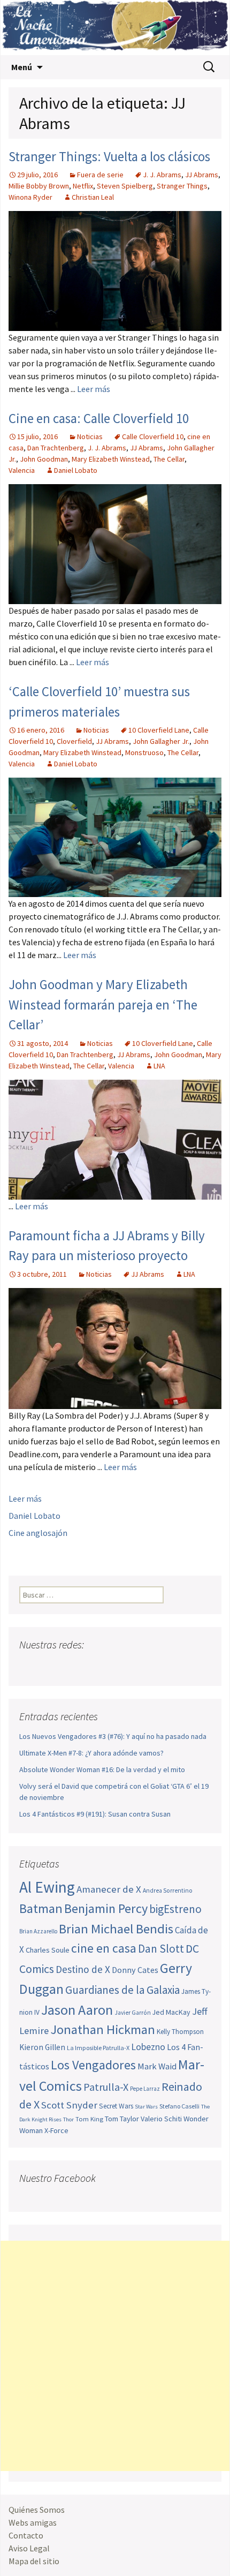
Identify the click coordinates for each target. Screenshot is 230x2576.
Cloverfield (74, 741)
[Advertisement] (115, 2356)
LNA (159, 1066)
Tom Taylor (122, 2119)
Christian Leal (93, 197)
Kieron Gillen (42, 2047)
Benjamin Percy (106, 1908)
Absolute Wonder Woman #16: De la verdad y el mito (102, 1769)
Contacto (26, 2535)
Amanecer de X (109, 1889)
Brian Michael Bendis (116, 1929)
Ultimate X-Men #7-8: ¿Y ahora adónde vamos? (91, 1753)
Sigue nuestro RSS (130, 1666)
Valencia (22, 470)
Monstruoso (144, 752)
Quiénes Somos (37, 2510)
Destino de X (83, 1969)
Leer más (94, 389)
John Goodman (44, 459)
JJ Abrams (202, 175)
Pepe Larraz (145, 2089)
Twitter (49, 1666)
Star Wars (146, 2107)
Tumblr (110, 1666)
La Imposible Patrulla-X (98, 2048)
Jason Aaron (77, 2010)
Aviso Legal (29, 2548)
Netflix (83, 186)
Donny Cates (135, 1970)
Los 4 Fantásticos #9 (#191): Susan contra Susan (95, 1814)
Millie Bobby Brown (39, 186)
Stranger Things (182, 186)
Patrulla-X (106, 2087)
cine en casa (104, 1948)
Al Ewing (47, 1887)
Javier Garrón (133, 2013)
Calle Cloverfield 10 (153, 436)
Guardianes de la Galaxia (122, 1990)
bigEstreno (175, 1909)
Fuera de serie (100, 175)
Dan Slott (161, 1949)
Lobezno (148, 2047)
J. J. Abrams (162, 175)
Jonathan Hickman (103, 2029)
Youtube (69, 1666)
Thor (68, 2119)
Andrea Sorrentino (168, 1890)
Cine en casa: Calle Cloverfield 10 (99, 418)
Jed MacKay (171, 2012)
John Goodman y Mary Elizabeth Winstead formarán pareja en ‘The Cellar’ (103, 1004)
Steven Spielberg (125, 186)
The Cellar (169, 459)
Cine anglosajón (38, 1533)
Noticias (90, 436)
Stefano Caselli (179, 2106)
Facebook (29, 1666)
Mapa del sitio (34, 2561)
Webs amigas (33, 2522)
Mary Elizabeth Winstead (111, 459)
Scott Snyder (69, 2105)
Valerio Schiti (161, 2119)
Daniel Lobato (76, 470)
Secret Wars (116, 2106)
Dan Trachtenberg (56, 448)
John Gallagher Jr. (161, 741)
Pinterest (90, 1666)
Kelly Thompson (180, 2032)
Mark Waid (157, 2066)
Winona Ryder (30, 197)
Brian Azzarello (38, 1931)
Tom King (89, 2119)
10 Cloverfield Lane (159, 730)
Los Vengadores (93, 2065)
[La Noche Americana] (115, 28)
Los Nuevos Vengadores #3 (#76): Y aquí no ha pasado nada (113, 1736)
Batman (41, 1908)
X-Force (56, 2130)
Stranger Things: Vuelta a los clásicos (109, 156)
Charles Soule (48, 1950)
